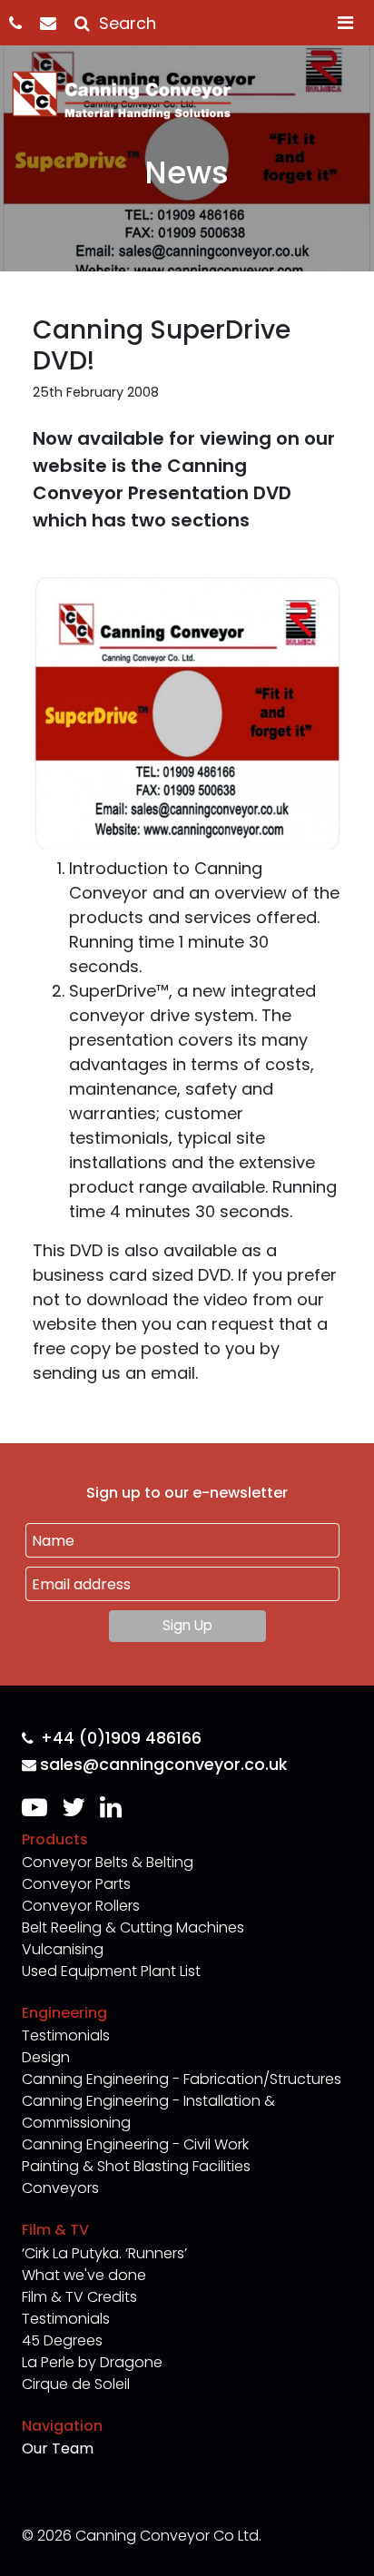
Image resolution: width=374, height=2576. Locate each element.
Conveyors (60, 2188)
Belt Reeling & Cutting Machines (133, 1927)
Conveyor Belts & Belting (108, 1862)
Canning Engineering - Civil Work (135, 2144)
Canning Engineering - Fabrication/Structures (182, 2079)
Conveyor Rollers (81, 1906)
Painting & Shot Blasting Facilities (136, 2166)
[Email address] (57, 23)
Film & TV (55, 2230)
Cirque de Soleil (76, 2384)
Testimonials (66, 2035)
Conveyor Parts (76, 1884)
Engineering (64, 2013)
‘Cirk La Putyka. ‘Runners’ (104, 2253)
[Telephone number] (25, 23)
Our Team (58, 2448)
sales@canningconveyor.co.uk (163, 1765)
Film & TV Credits (79, 2297)
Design (46, 2057)
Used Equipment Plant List (111, 1971)
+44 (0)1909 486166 (121, 1739)
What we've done (84, 2275)
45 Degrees (62, 2340)
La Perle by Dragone (92, 2362)
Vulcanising (63, 1949)
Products (55, 1839)
